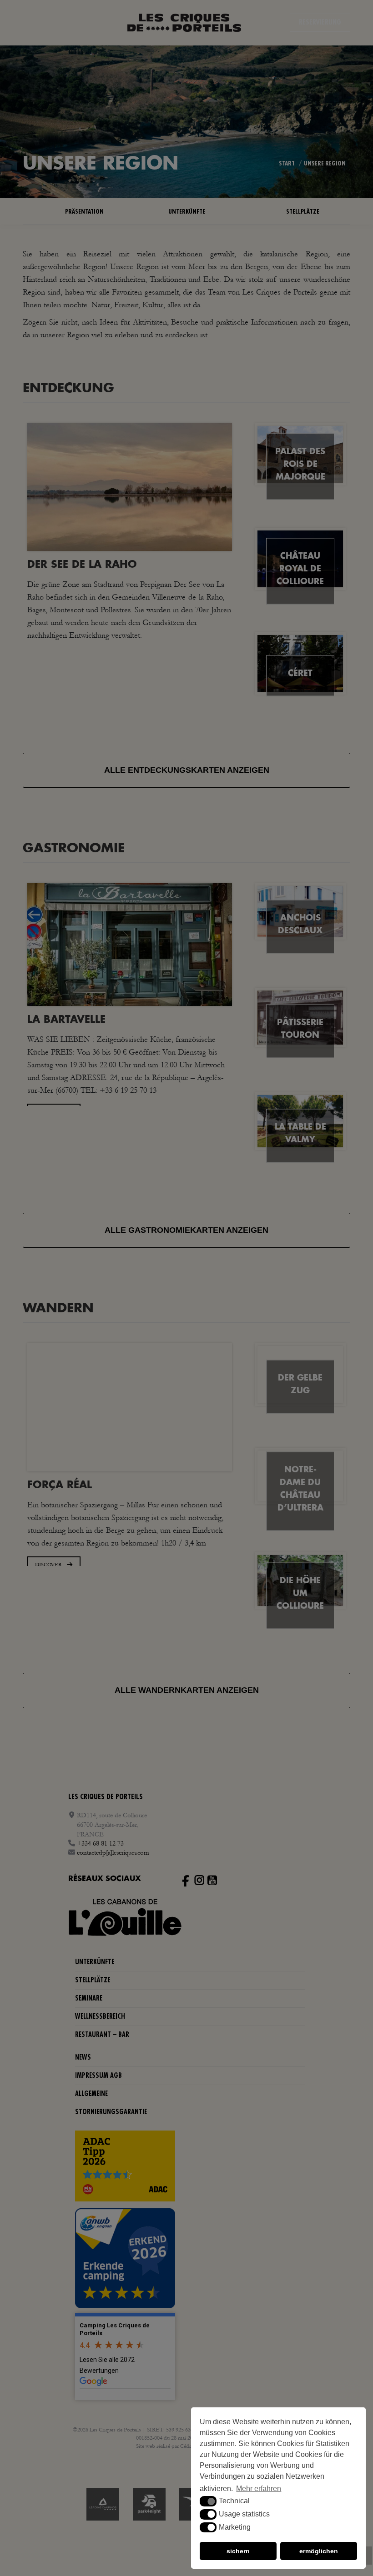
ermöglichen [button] (319, 2551)
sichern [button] (238, 2551)
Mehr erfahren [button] (259, 2488)
